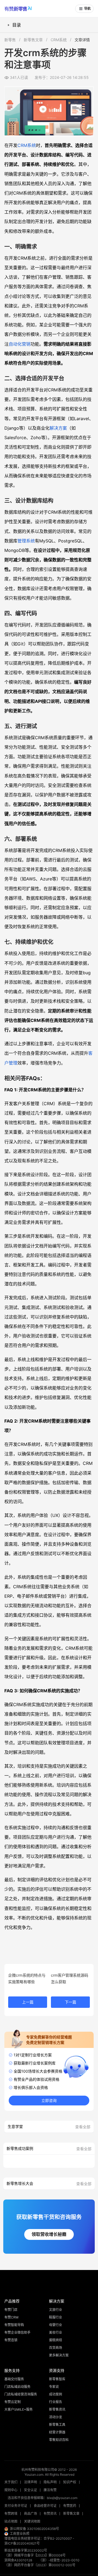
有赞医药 (70, 2506)
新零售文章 (33, 40)
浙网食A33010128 (18, 2560)
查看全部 (83, 2127)
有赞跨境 (11, 2514)
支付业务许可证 (16, 2506)
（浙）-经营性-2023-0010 (59, 2560)
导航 (87, 9)
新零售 (10, 40)
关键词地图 (32, 2521)
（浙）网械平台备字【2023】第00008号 (35, 2555)
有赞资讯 (50, 2514)
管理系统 (26, 541)
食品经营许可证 (45, 2506)
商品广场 (30, 2514)
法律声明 (30, 2482)
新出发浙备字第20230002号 (26, 2550)
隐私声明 (50, 2482)
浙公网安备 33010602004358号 (34, 2529)
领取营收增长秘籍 (49, 2234)
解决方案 (58, 428)
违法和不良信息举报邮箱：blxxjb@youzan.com (42, 2498)
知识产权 (70, 2482)
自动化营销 (20, 344)
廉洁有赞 (50, 2490)
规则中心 (11, 2490)
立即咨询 (49, 2101)
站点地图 (11, 2521)
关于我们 (11, 2482)
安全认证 (30, 2490)
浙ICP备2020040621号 (22, 2543)
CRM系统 (59, 40)
